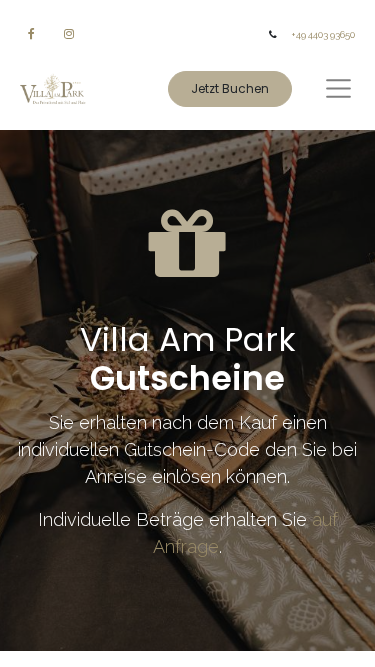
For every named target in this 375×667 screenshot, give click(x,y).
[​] (31, 34)
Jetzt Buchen (230, 88)
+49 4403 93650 (323, 34)
